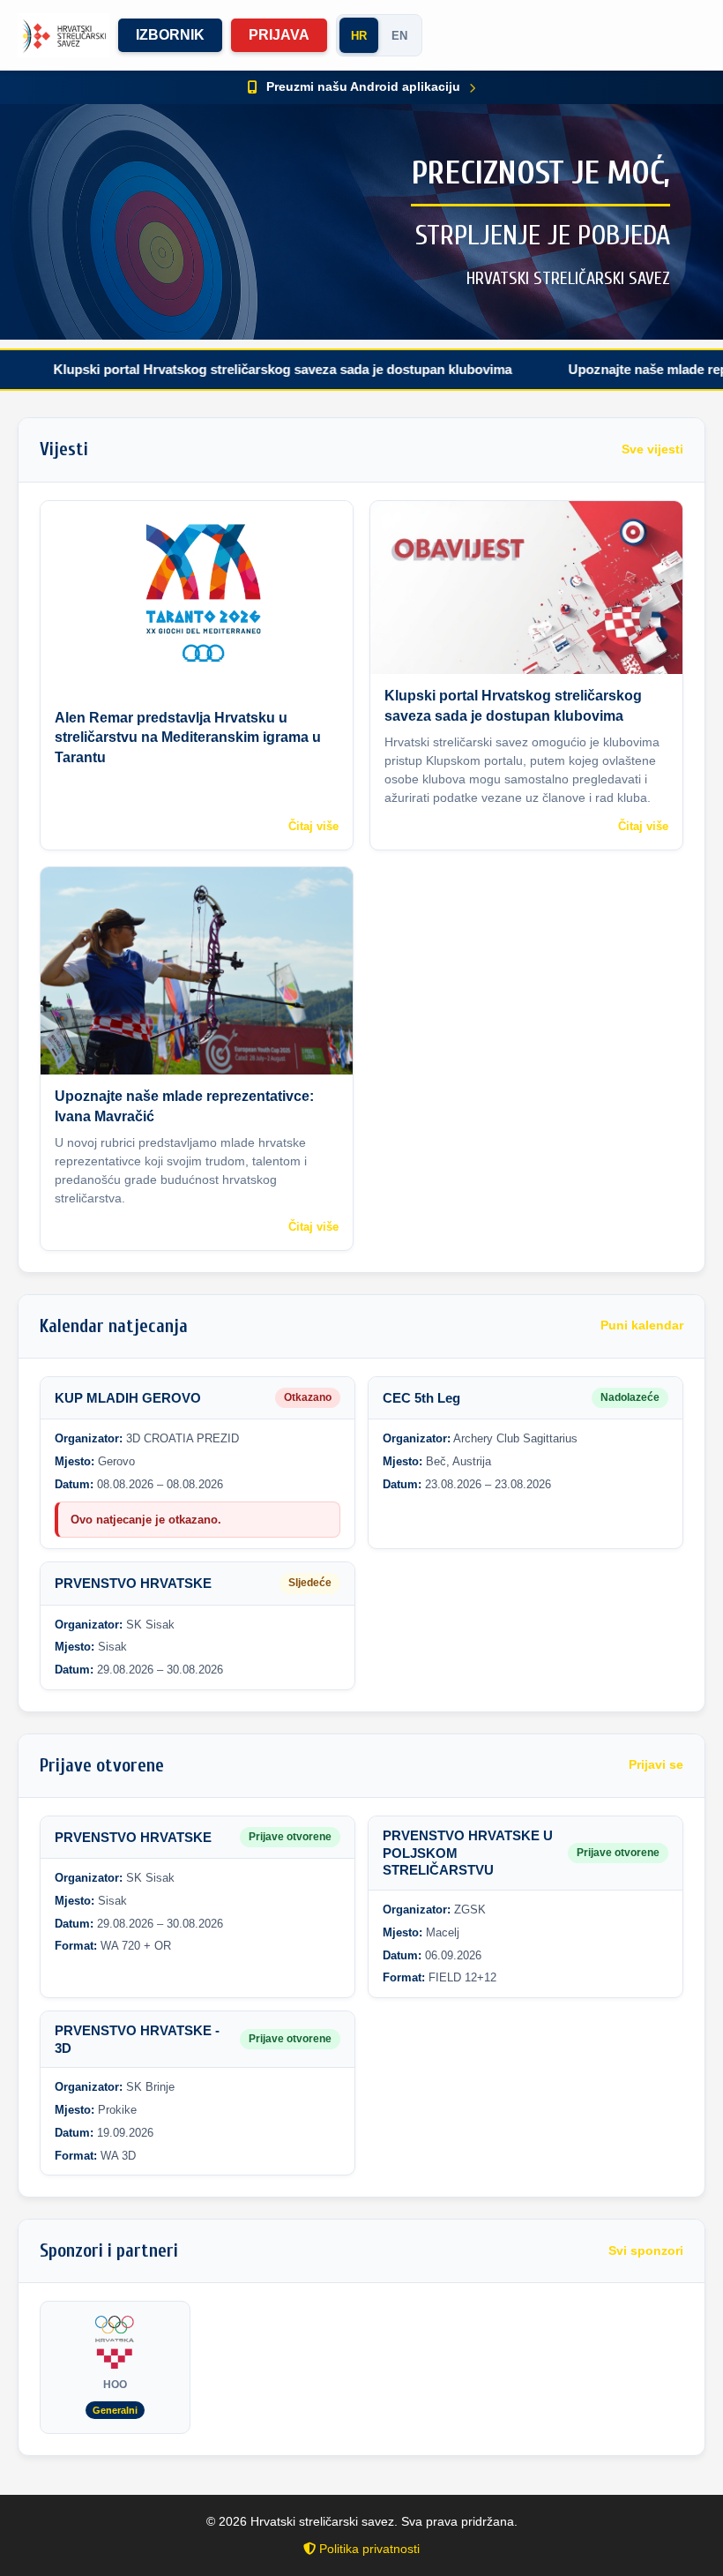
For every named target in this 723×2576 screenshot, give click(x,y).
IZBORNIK (170, 35)
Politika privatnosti (368, 2549)
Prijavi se (656, 1765)
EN (399, 36)
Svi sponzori (646, 2251)
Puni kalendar (642, 1325)
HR (359, 36)
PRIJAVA (279, 35)
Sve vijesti (652, 449)
